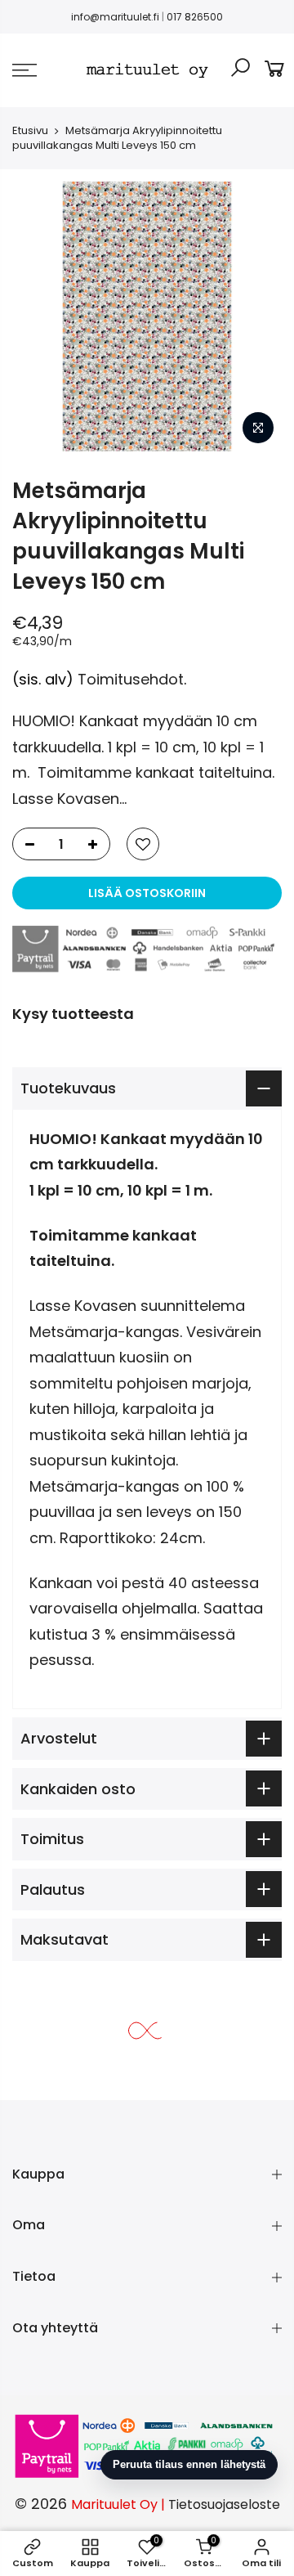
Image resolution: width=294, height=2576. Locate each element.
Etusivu (30, 130)
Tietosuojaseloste (224, 2504)
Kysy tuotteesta (73, 1014)
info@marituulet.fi (115, 17)
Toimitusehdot (131, 679)
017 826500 (195, 17)
